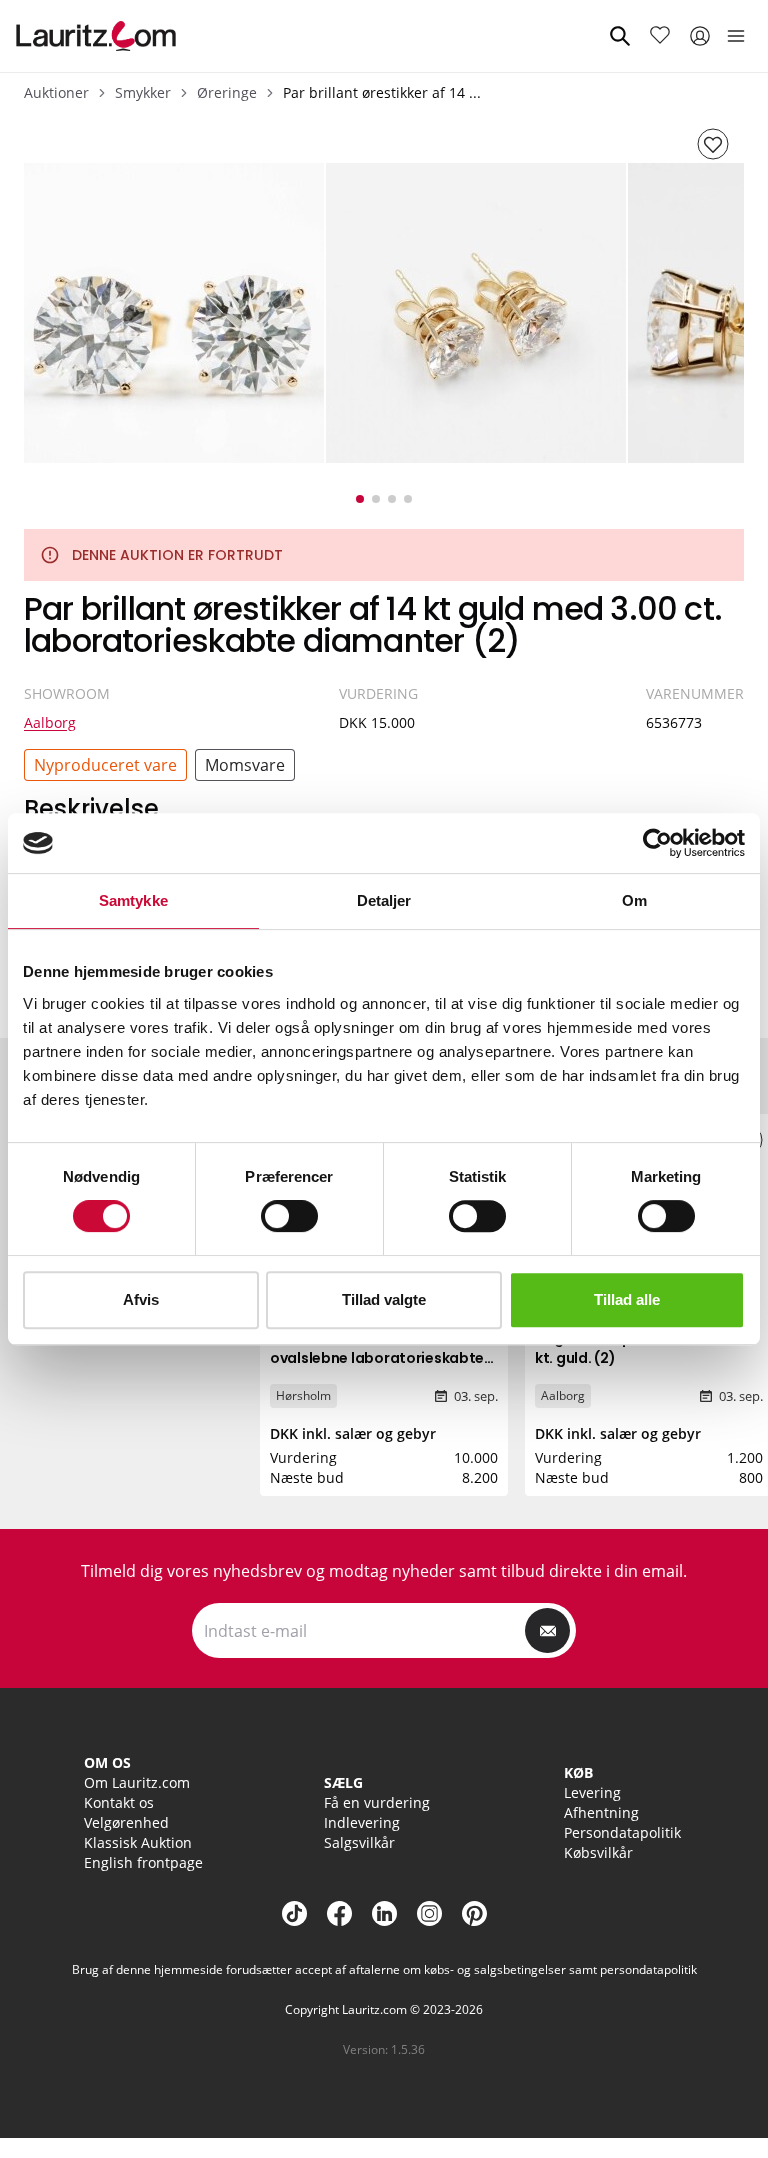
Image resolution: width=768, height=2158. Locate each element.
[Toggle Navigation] (736, 36)
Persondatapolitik (622, 1832)
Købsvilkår (598, 1852)
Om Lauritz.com (137, 1782)
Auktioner (56, 92)
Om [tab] (634, 900)
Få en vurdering (377, 1802)
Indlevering (362, 1822)
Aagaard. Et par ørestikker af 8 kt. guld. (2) (643, 1348)
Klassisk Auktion (138, 1842)
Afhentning (601, 1812)
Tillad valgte (384, 1299)
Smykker (143, 92)
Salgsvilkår (359, 1842)
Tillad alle (627, 1299)
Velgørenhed (126, 1822)
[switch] (289, 1216)
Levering (592, 1792)
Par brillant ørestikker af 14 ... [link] (382, 92)
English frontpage (143, 1862)
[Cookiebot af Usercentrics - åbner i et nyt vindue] (657, 843)
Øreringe (227, 92)
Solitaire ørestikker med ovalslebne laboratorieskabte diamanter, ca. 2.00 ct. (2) (377, 1358)
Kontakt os (119, 1802)
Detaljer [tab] (384, 900)
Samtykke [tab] (133, 900)
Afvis (141, 1299)
